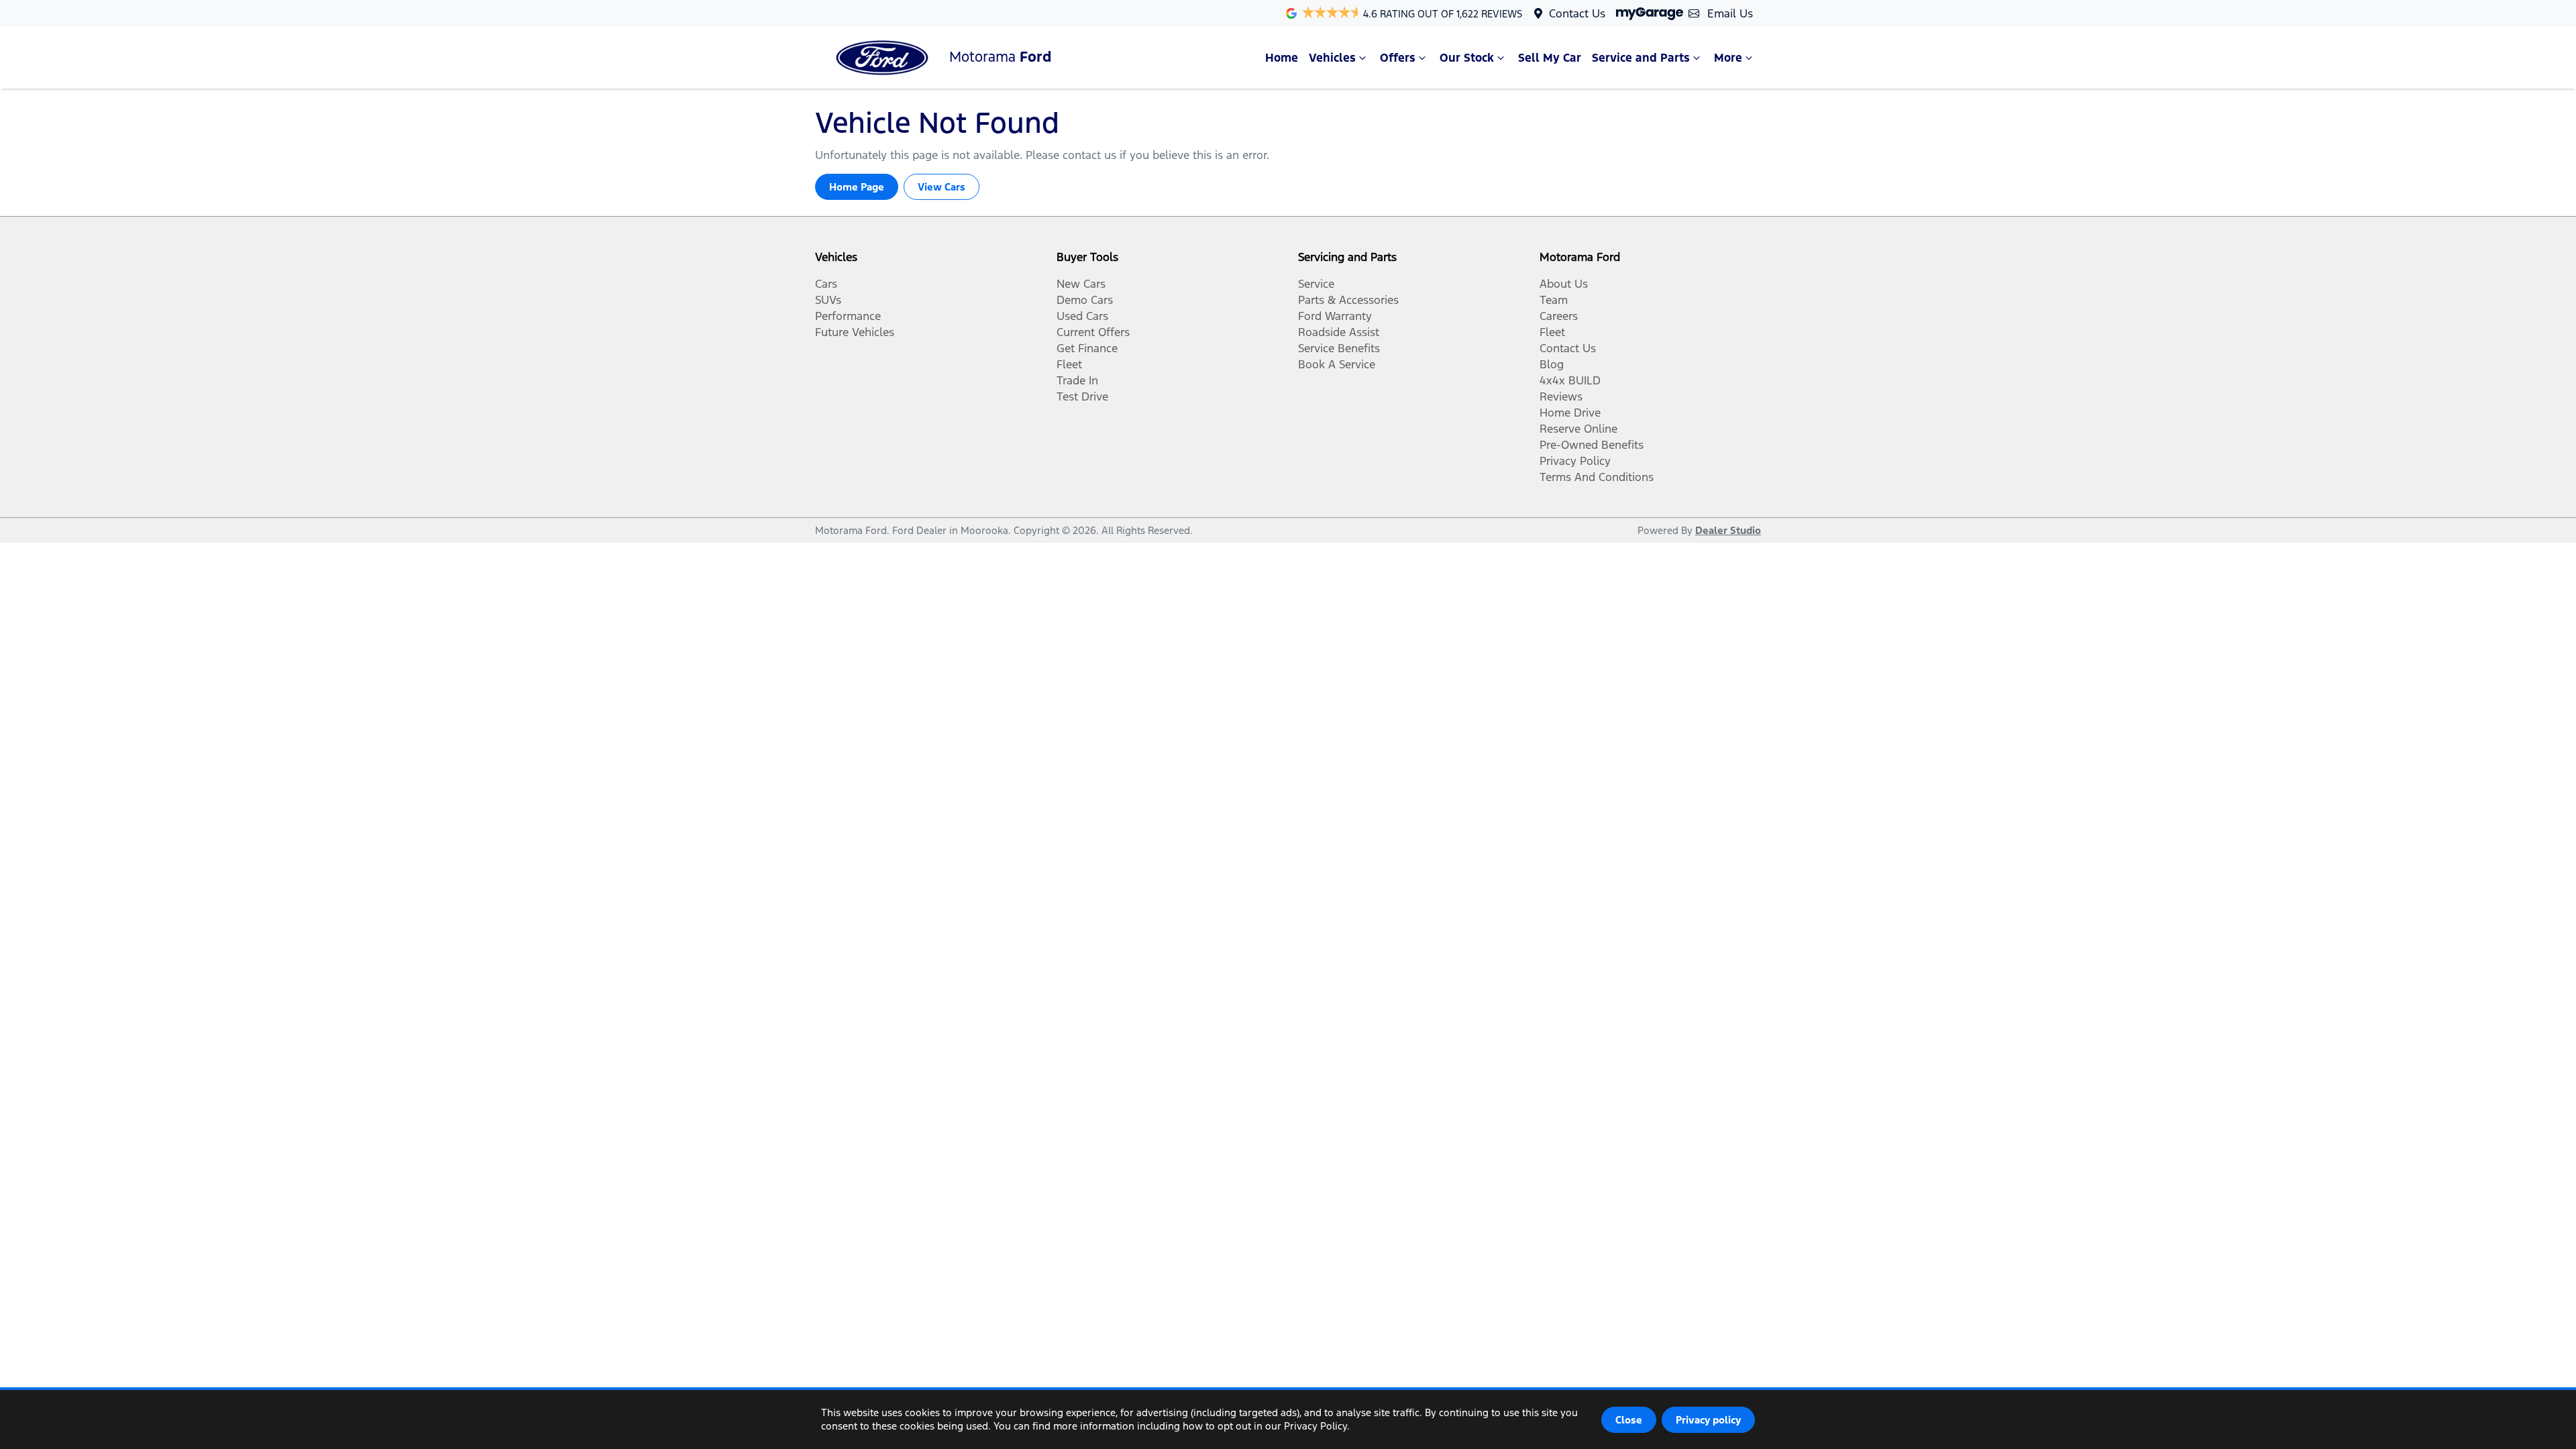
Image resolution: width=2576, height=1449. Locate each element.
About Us (1564, 284)
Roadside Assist (1339, 332)
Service (1316, 284)
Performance (848, 316)
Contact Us (1577, 13)
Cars (826, 284)
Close (1629, 1420)
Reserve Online (1578, 429)
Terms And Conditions (1597, 477)
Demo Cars (1085, 300)
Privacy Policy (1575, 461)
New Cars (1081, 284)
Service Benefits (1339, 348)
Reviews (1561, 396)
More (1728, 58)
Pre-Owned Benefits (1592, 445)
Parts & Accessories (1348, 300)
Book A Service (1337, 364)
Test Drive (1082, 396)
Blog (1552, 364)
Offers (1398, 58)
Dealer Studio (1728, 530)
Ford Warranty (1335, 316)
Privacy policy (1708, 1420)
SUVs (828, 300)
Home (1282, 58)
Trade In (1077, 380)
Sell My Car (1550, 58)
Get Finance (1087, 348)
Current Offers (1093, 332)
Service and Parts (1641, 58)
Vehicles (1332, 58)
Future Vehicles (855, 332)
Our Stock (1467, 58)
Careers (1559, 316)
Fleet (1069, 364)
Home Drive (1570, 413)
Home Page (857, 187)
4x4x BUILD (1570, 380)
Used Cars (1082, 316)
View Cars (942, 187)
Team (1554, 300)
